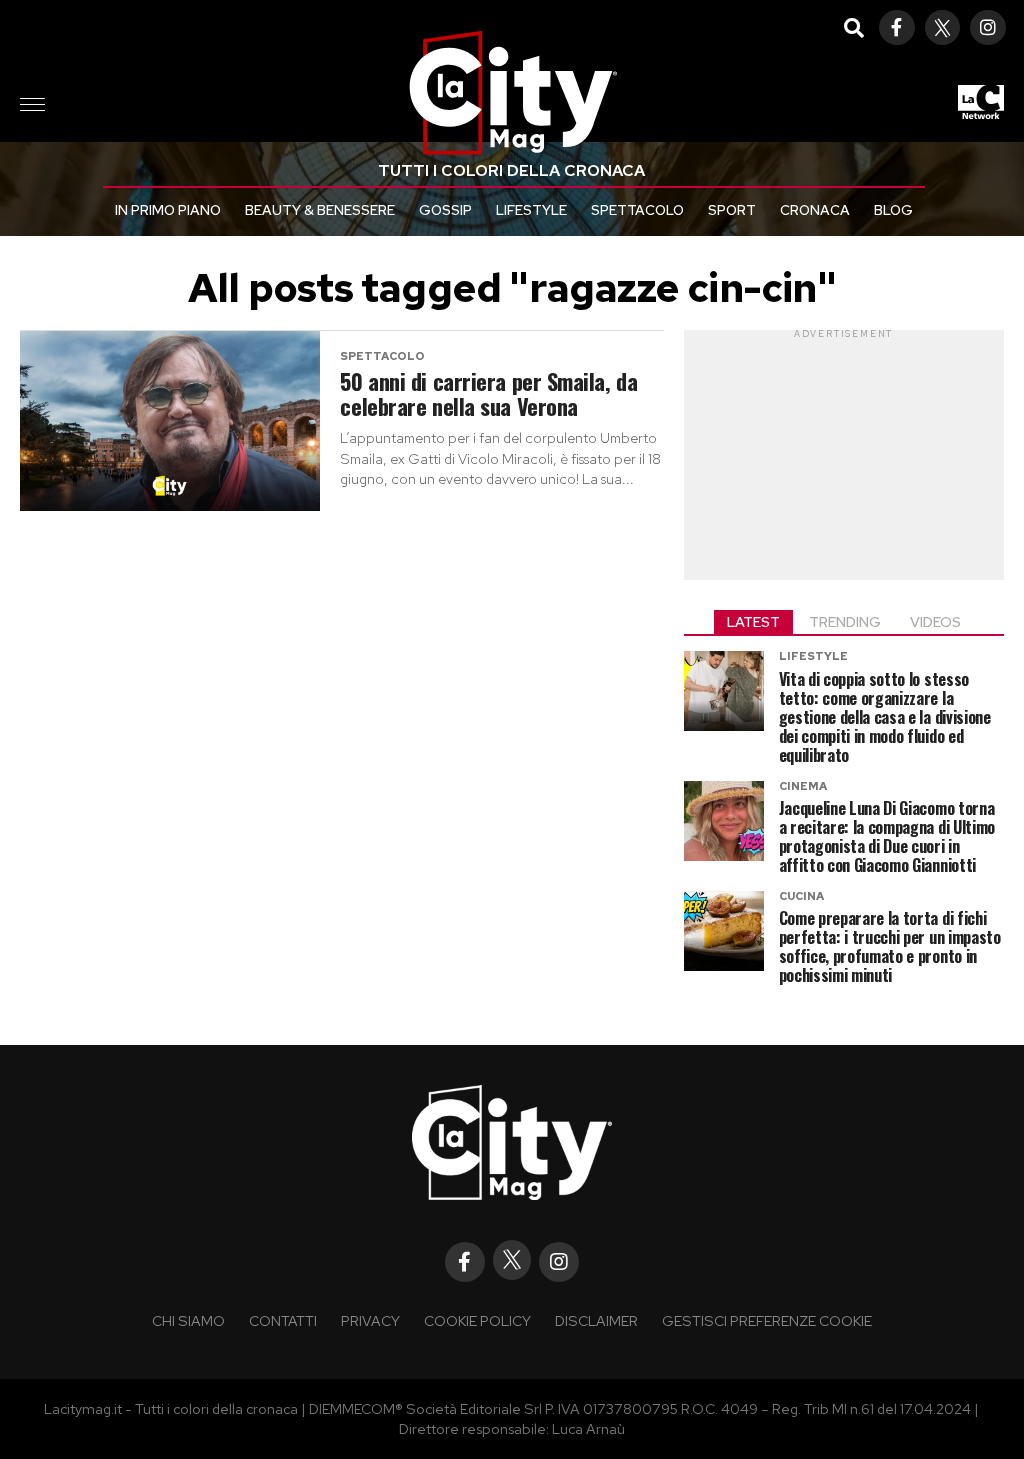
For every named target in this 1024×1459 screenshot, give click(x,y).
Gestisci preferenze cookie (767, 1320)
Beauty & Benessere (320, 210)
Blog (893, 210)
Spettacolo (637, 210)
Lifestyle (531, 210)
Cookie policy (477, 1320)
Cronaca (815, 210)
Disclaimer (596, 1320)
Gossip (445, 210)
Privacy (370, 1320)
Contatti (283, 1320)
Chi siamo (188, 1320)
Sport (732, 210)
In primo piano (168, 210)
